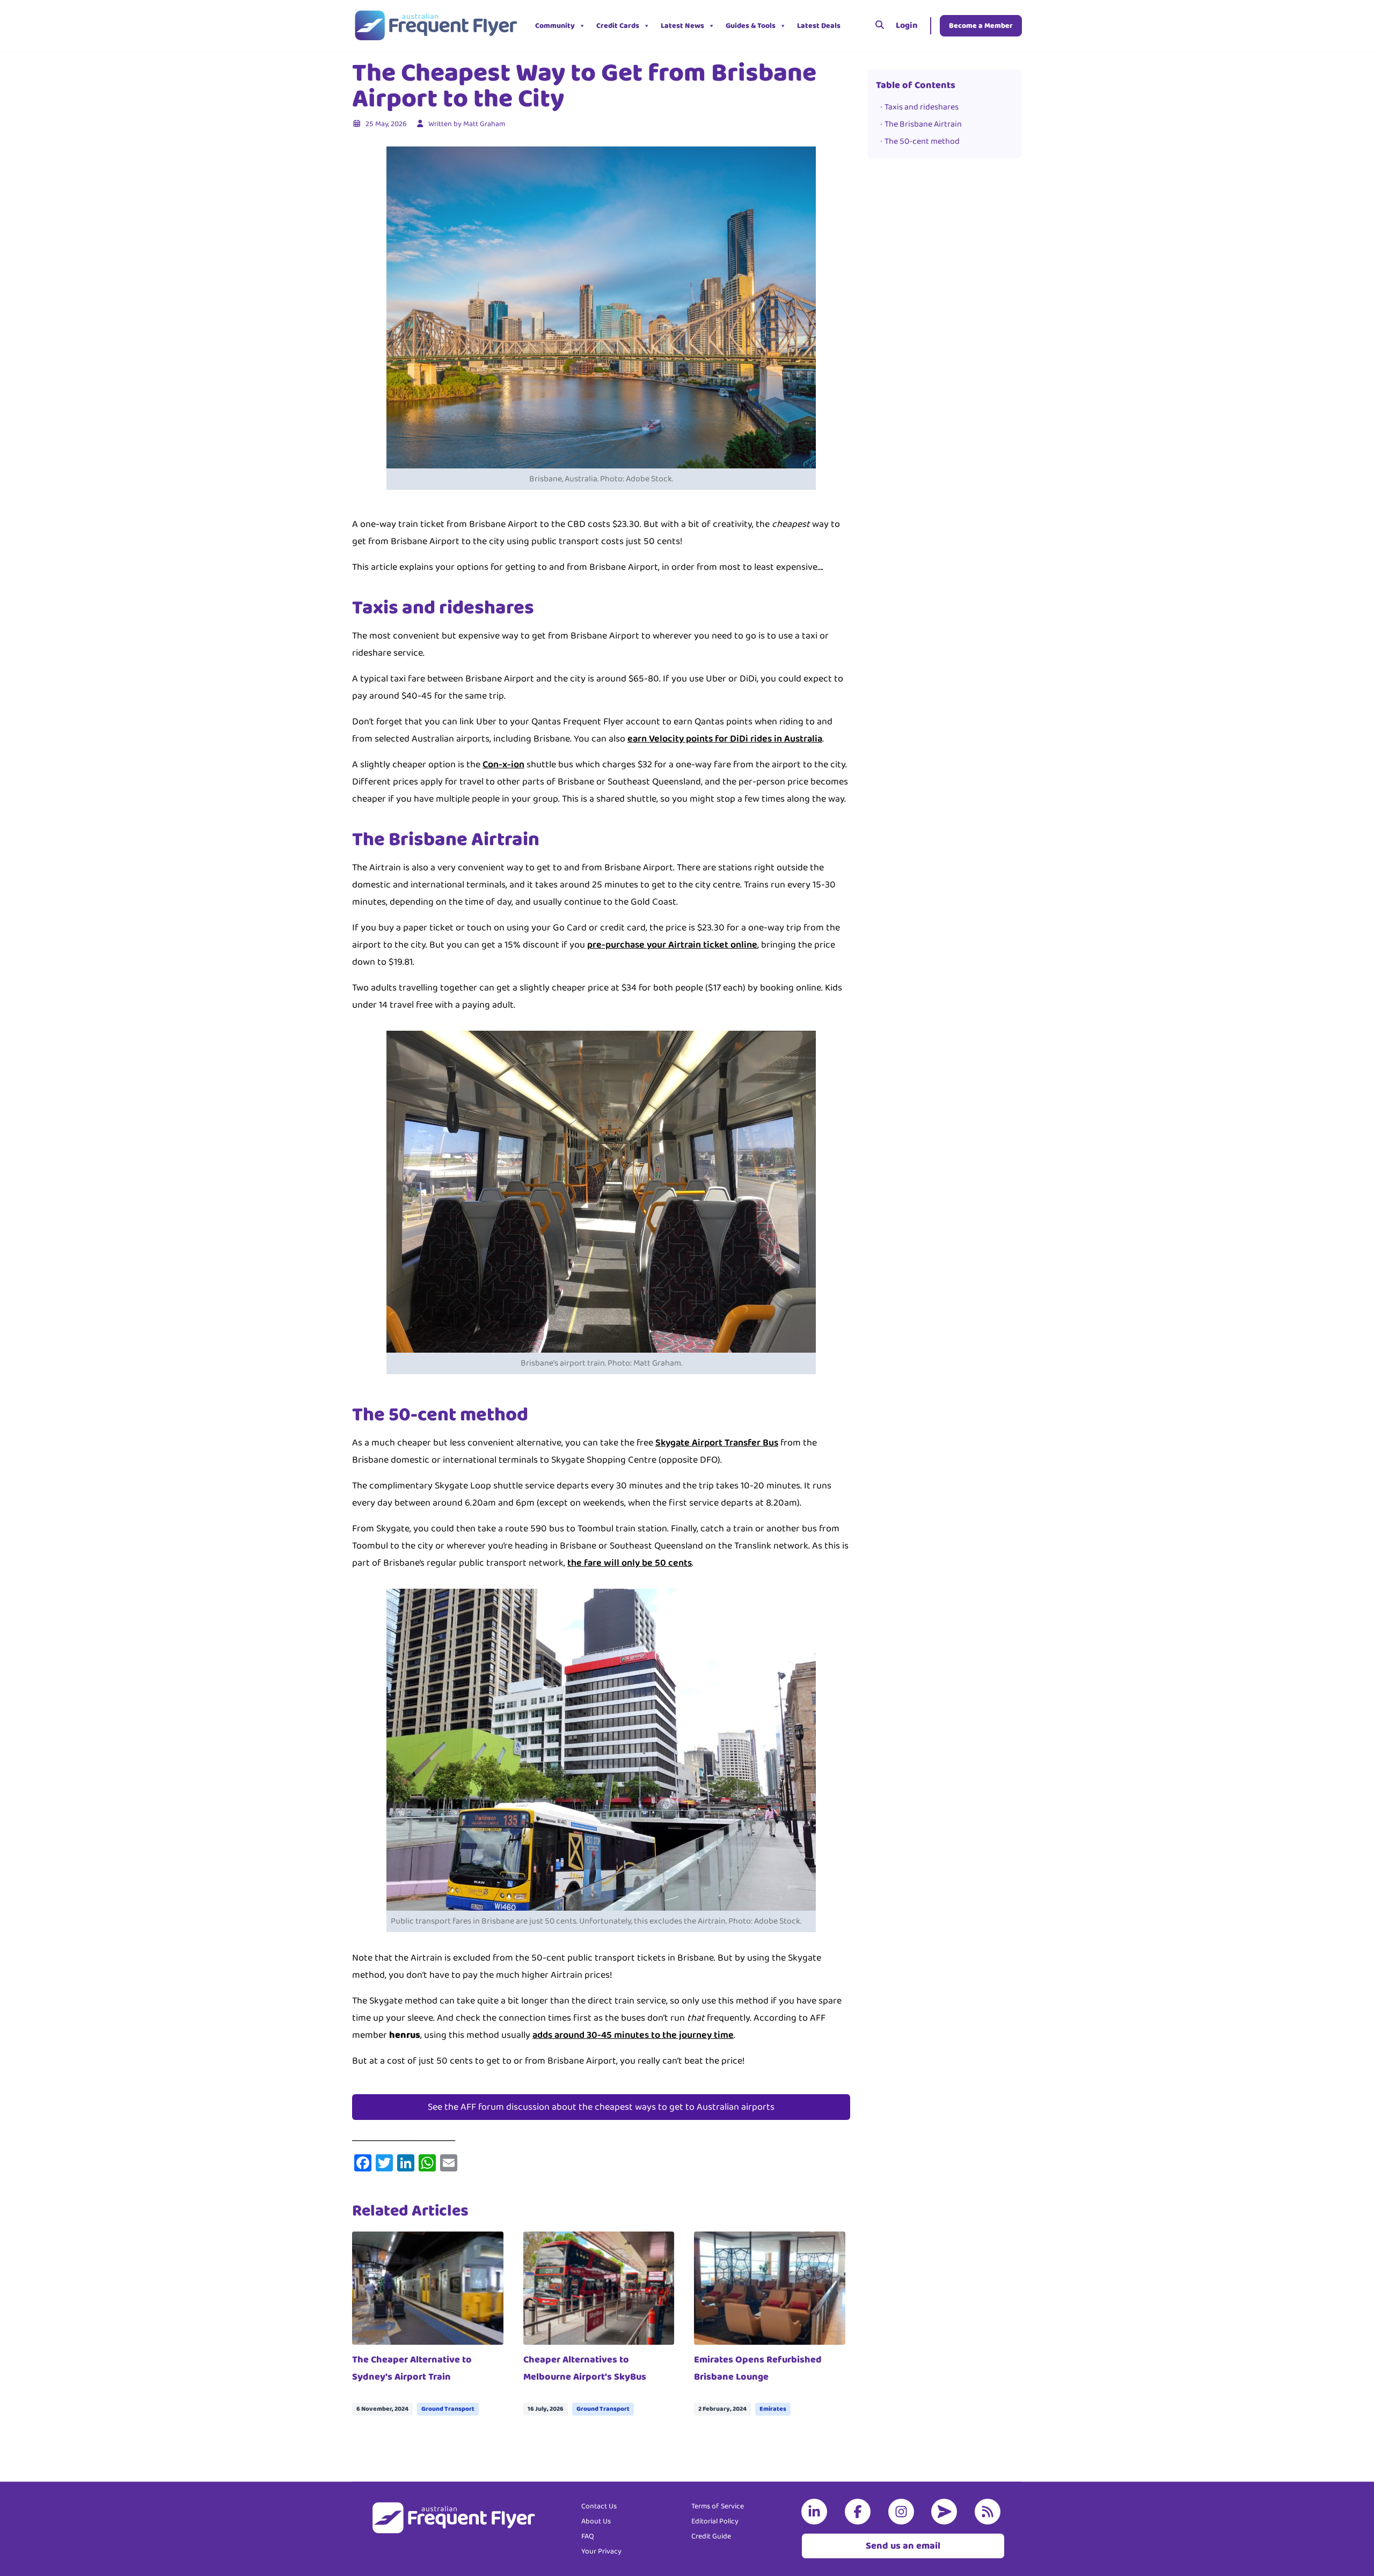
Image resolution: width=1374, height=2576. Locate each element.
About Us (596, 2521)
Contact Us (599, 2506)
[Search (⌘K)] (880, 26)
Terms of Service (718, 2506)
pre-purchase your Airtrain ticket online (672, 945)
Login (907, 25)
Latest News (682, 26)
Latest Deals (819, 26)
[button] (854, 26)
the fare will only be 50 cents (630, 1563)
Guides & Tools (751, 26)
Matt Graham (484, 124)
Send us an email (903, 2546)
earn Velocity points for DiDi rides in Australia (725, 739)
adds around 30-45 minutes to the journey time (633, 2035)
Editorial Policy (715, 2521)
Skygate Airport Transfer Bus (717, 1443)
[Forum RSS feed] (990, 2512)
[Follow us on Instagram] (903, 2512)
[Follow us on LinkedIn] (816, 2512)
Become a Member (981, 26)
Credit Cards (618, 26)
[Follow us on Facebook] (860, 2512)
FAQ (588, 2536)
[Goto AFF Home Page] (436, 26)
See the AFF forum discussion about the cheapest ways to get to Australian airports (601, 2107)
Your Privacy (601, 2551)
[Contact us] (946, 2512)
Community (555, 26)
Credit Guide (711, 2536)
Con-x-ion (503, 765)
